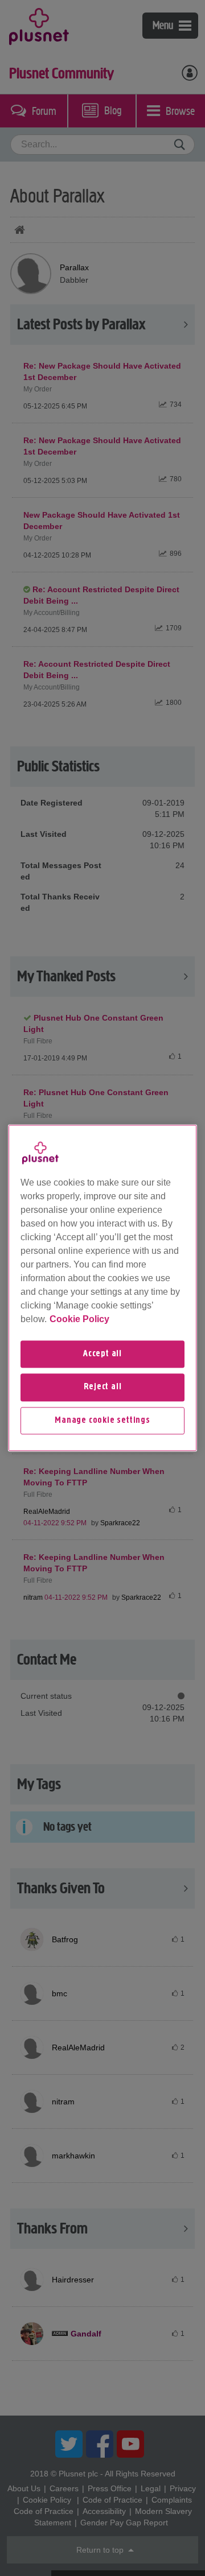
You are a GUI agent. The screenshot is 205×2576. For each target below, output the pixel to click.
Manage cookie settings (102, 1421)
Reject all (103, 1388)
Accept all (102, 1354)
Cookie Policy (79, 1319)
